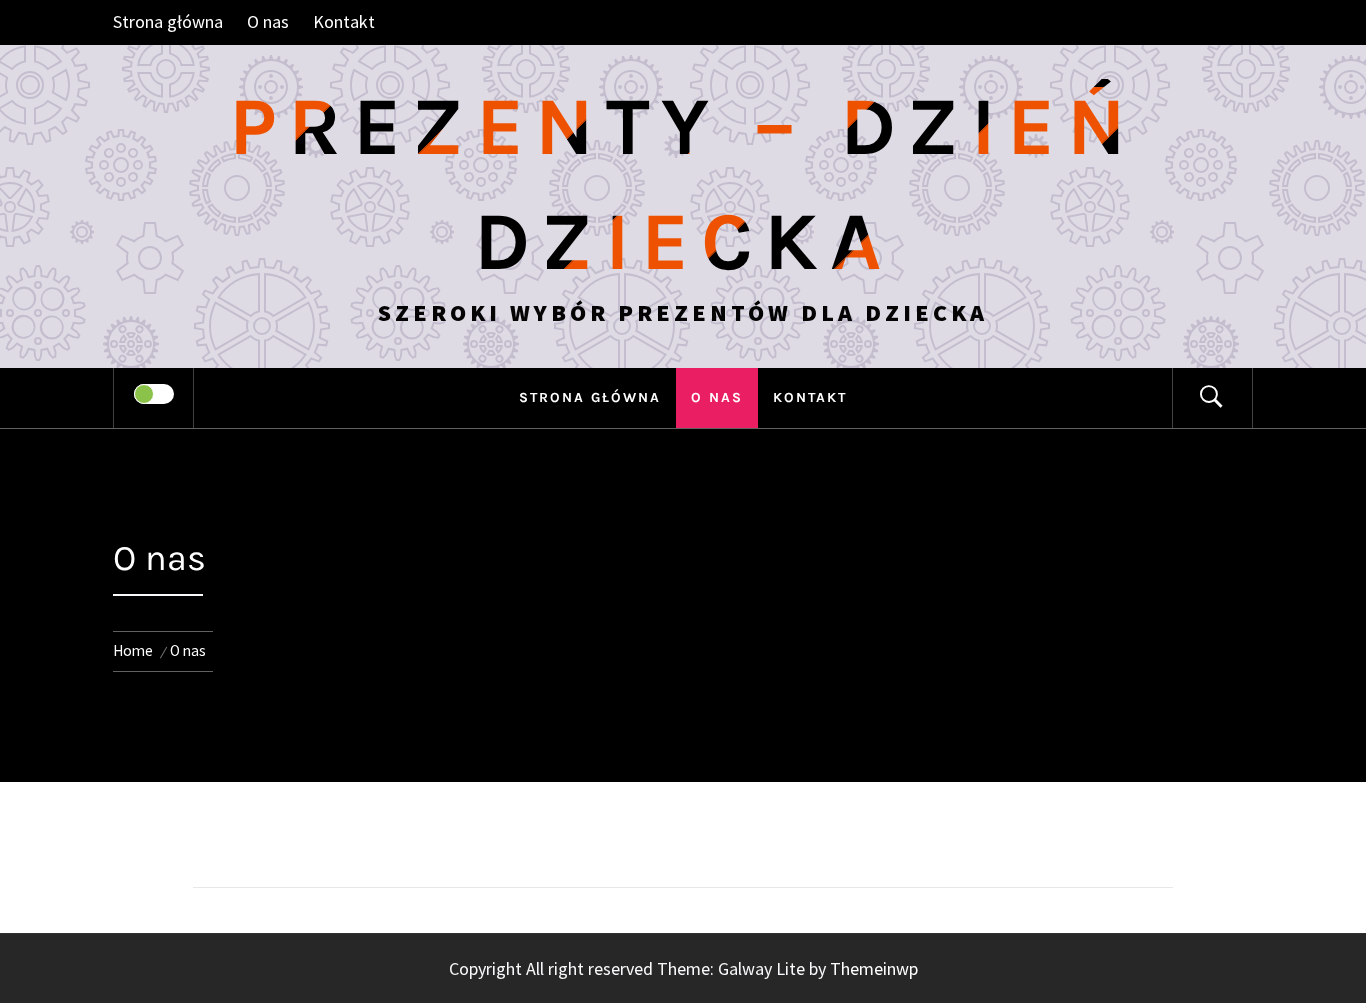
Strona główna (168, 21)
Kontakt (344, 21)
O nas (268, 21)
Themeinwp (874, 968)
